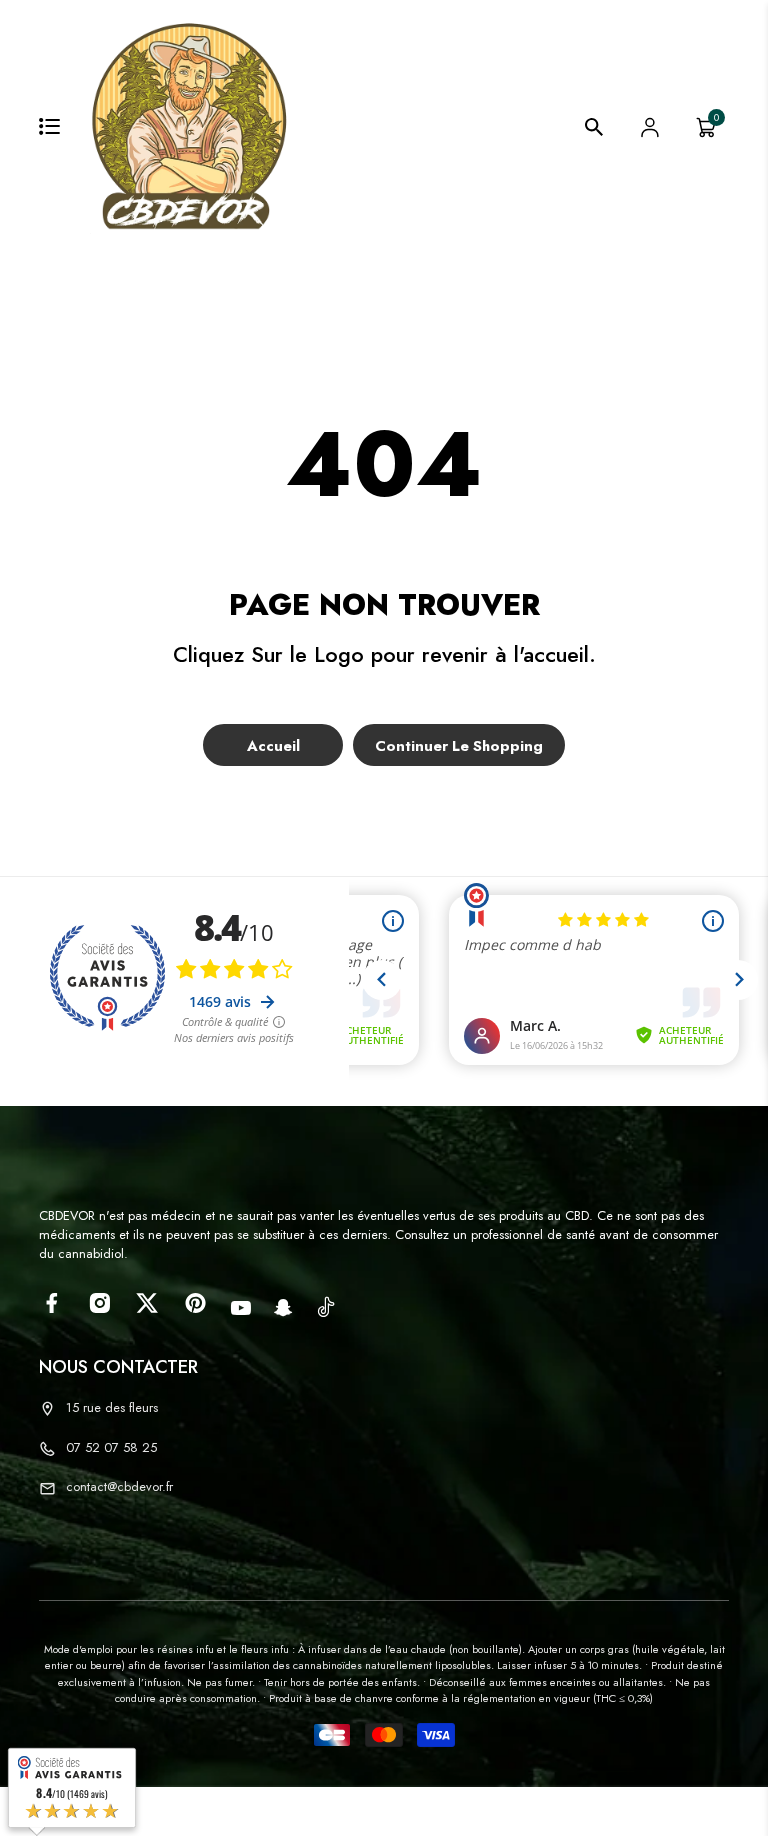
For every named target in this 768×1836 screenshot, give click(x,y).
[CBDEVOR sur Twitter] (147, 1303)
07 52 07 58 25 (111, 1447)
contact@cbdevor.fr (119, 1486)
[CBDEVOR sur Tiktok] (326, 1306)
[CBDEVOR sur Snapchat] (283, 1308)
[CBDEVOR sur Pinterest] (195, 1303)
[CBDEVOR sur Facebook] (51, 1303)
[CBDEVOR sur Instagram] (99, 1303)
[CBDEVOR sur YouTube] (241, 1308)
